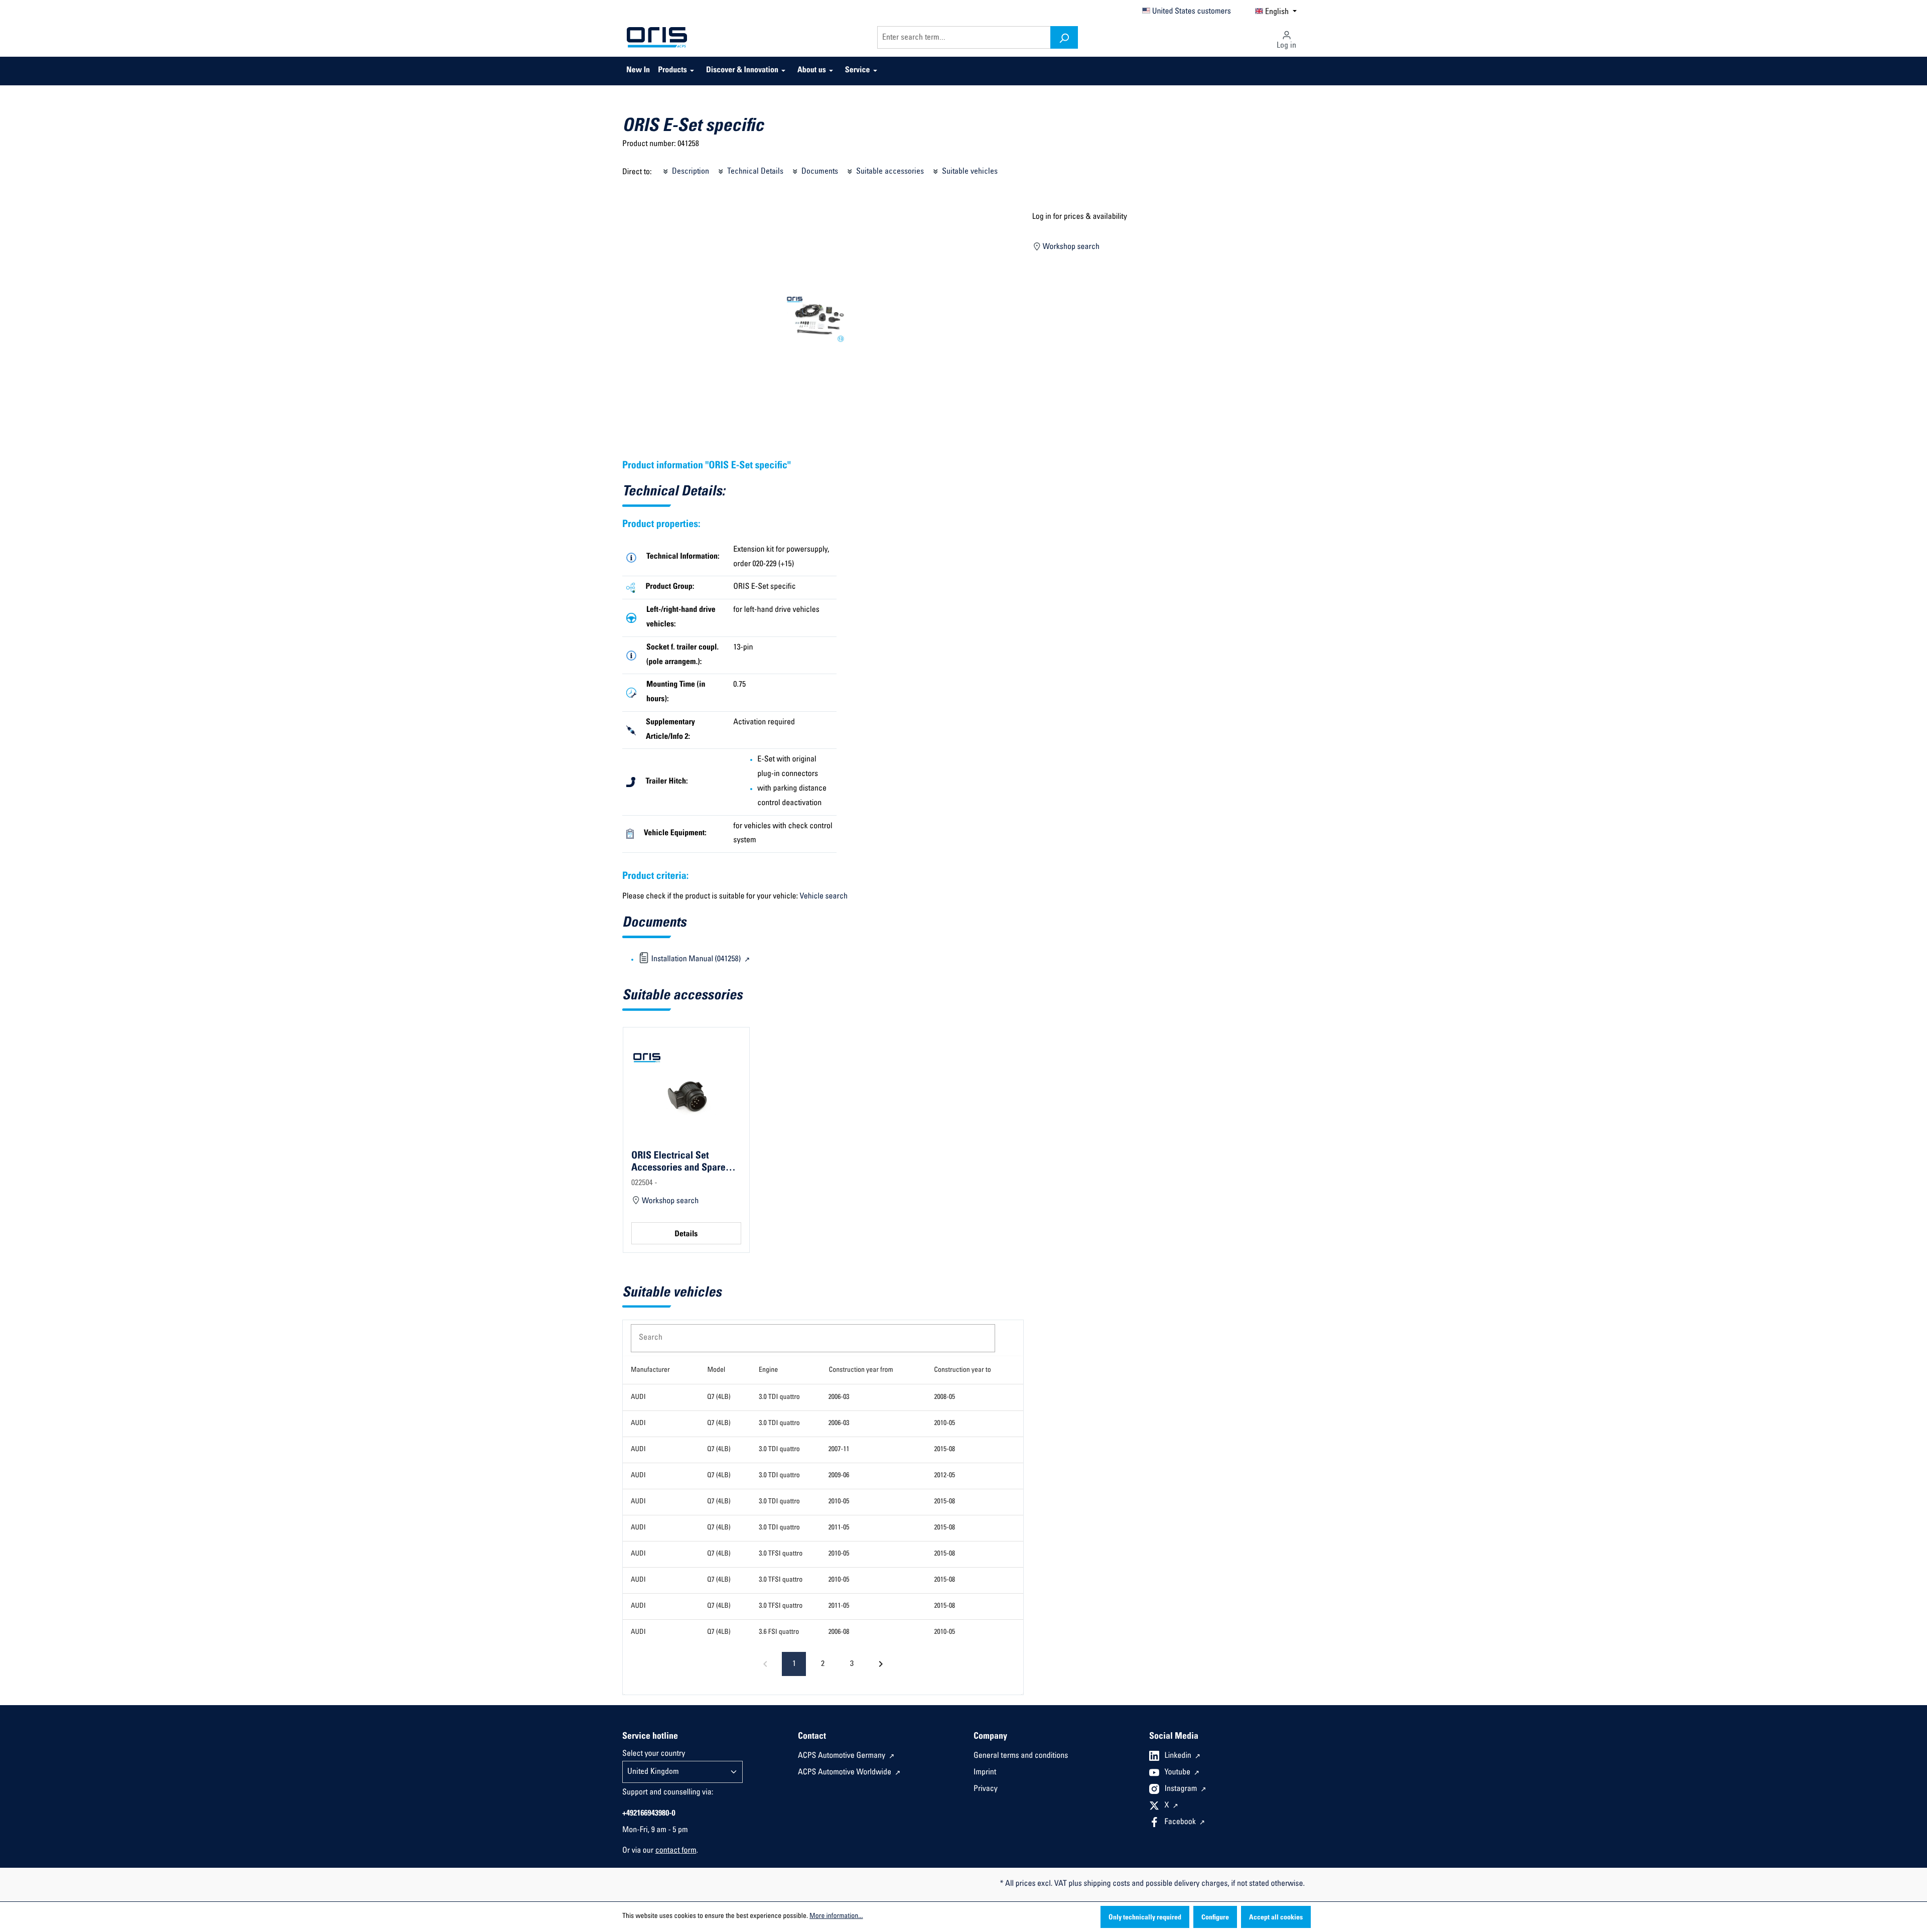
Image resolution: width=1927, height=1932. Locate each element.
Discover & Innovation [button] (742, 71)
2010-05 (944, 1424)
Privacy (986, 1789)
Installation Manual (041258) (696, 960)
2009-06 (839, 1476)
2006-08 (839, 1632)
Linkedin (1179, 1756)
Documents (819, 172)
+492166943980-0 (649, 1814)
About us (812, 71)
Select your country (654, 1754)
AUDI (638, 1397)
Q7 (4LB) (719, 1397)
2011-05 (839, 1528)
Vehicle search (824, 897)
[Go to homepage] (657, 38)
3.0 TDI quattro (779, 1397)
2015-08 (944, 1450)
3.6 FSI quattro (779, 1632)
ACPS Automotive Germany (843, 1756)
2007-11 (839, 1450)
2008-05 (944, 1397)
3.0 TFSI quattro (781, 1554)
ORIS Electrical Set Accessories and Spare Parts (678, 1162)
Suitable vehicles (969, 172)
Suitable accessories (889, 172)
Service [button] (858, 71)
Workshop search (1070, 247)
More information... (836, 1916)
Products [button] (672, 71)
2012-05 (944, 1476)
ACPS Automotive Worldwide (846, 1773)
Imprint (985, 1773)
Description (690, 172)
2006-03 (839, 1397)
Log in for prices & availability (1080, 217)
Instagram (1182, 1789)
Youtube (1179, 1773)
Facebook (1181, 1823)
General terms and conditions (1021, 1756)
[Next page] (881, 1664)
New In (638, 71)
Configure (1215, 1918)
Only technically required (1145, 1918)
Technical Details (754, 172)
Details (686, 1235)
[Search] (1064, 37)
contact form (676, 1851)
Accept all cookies (1276, 1918)
